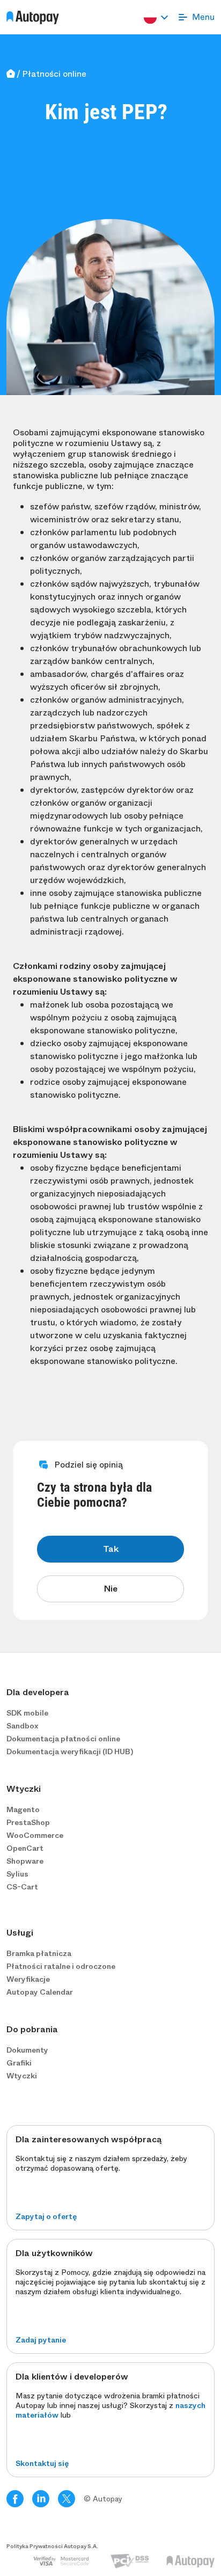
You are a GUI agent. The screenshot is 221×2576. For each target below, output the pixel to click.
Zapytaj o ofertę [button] (46, 2216)
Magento (23, 1809)
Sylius (17, 1874)
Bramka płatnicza (39, 1953)
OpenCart (25, 1848)
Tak (111, 1549)
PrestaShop (28, 1822)
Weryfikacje (28, 1979)
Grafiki (19, 2063)
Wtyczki (22, 2076)
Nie (111, 1589)
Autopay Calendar (40, 1992)
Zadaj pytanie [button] (41, 2340)
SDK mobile (27, 1713)
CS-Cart (22, 1887)
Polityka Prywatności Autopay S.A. (52, 2546)
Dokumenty (27, 2050)
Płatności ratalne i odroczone (61, 1966)
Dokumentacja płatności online (63, 1739)
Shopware (25, 1861)
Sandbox (22, 1726)
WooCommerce (35, 1835)
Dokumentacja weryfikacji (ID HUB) (70, 1752)
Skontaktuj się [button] (42, 2463)
